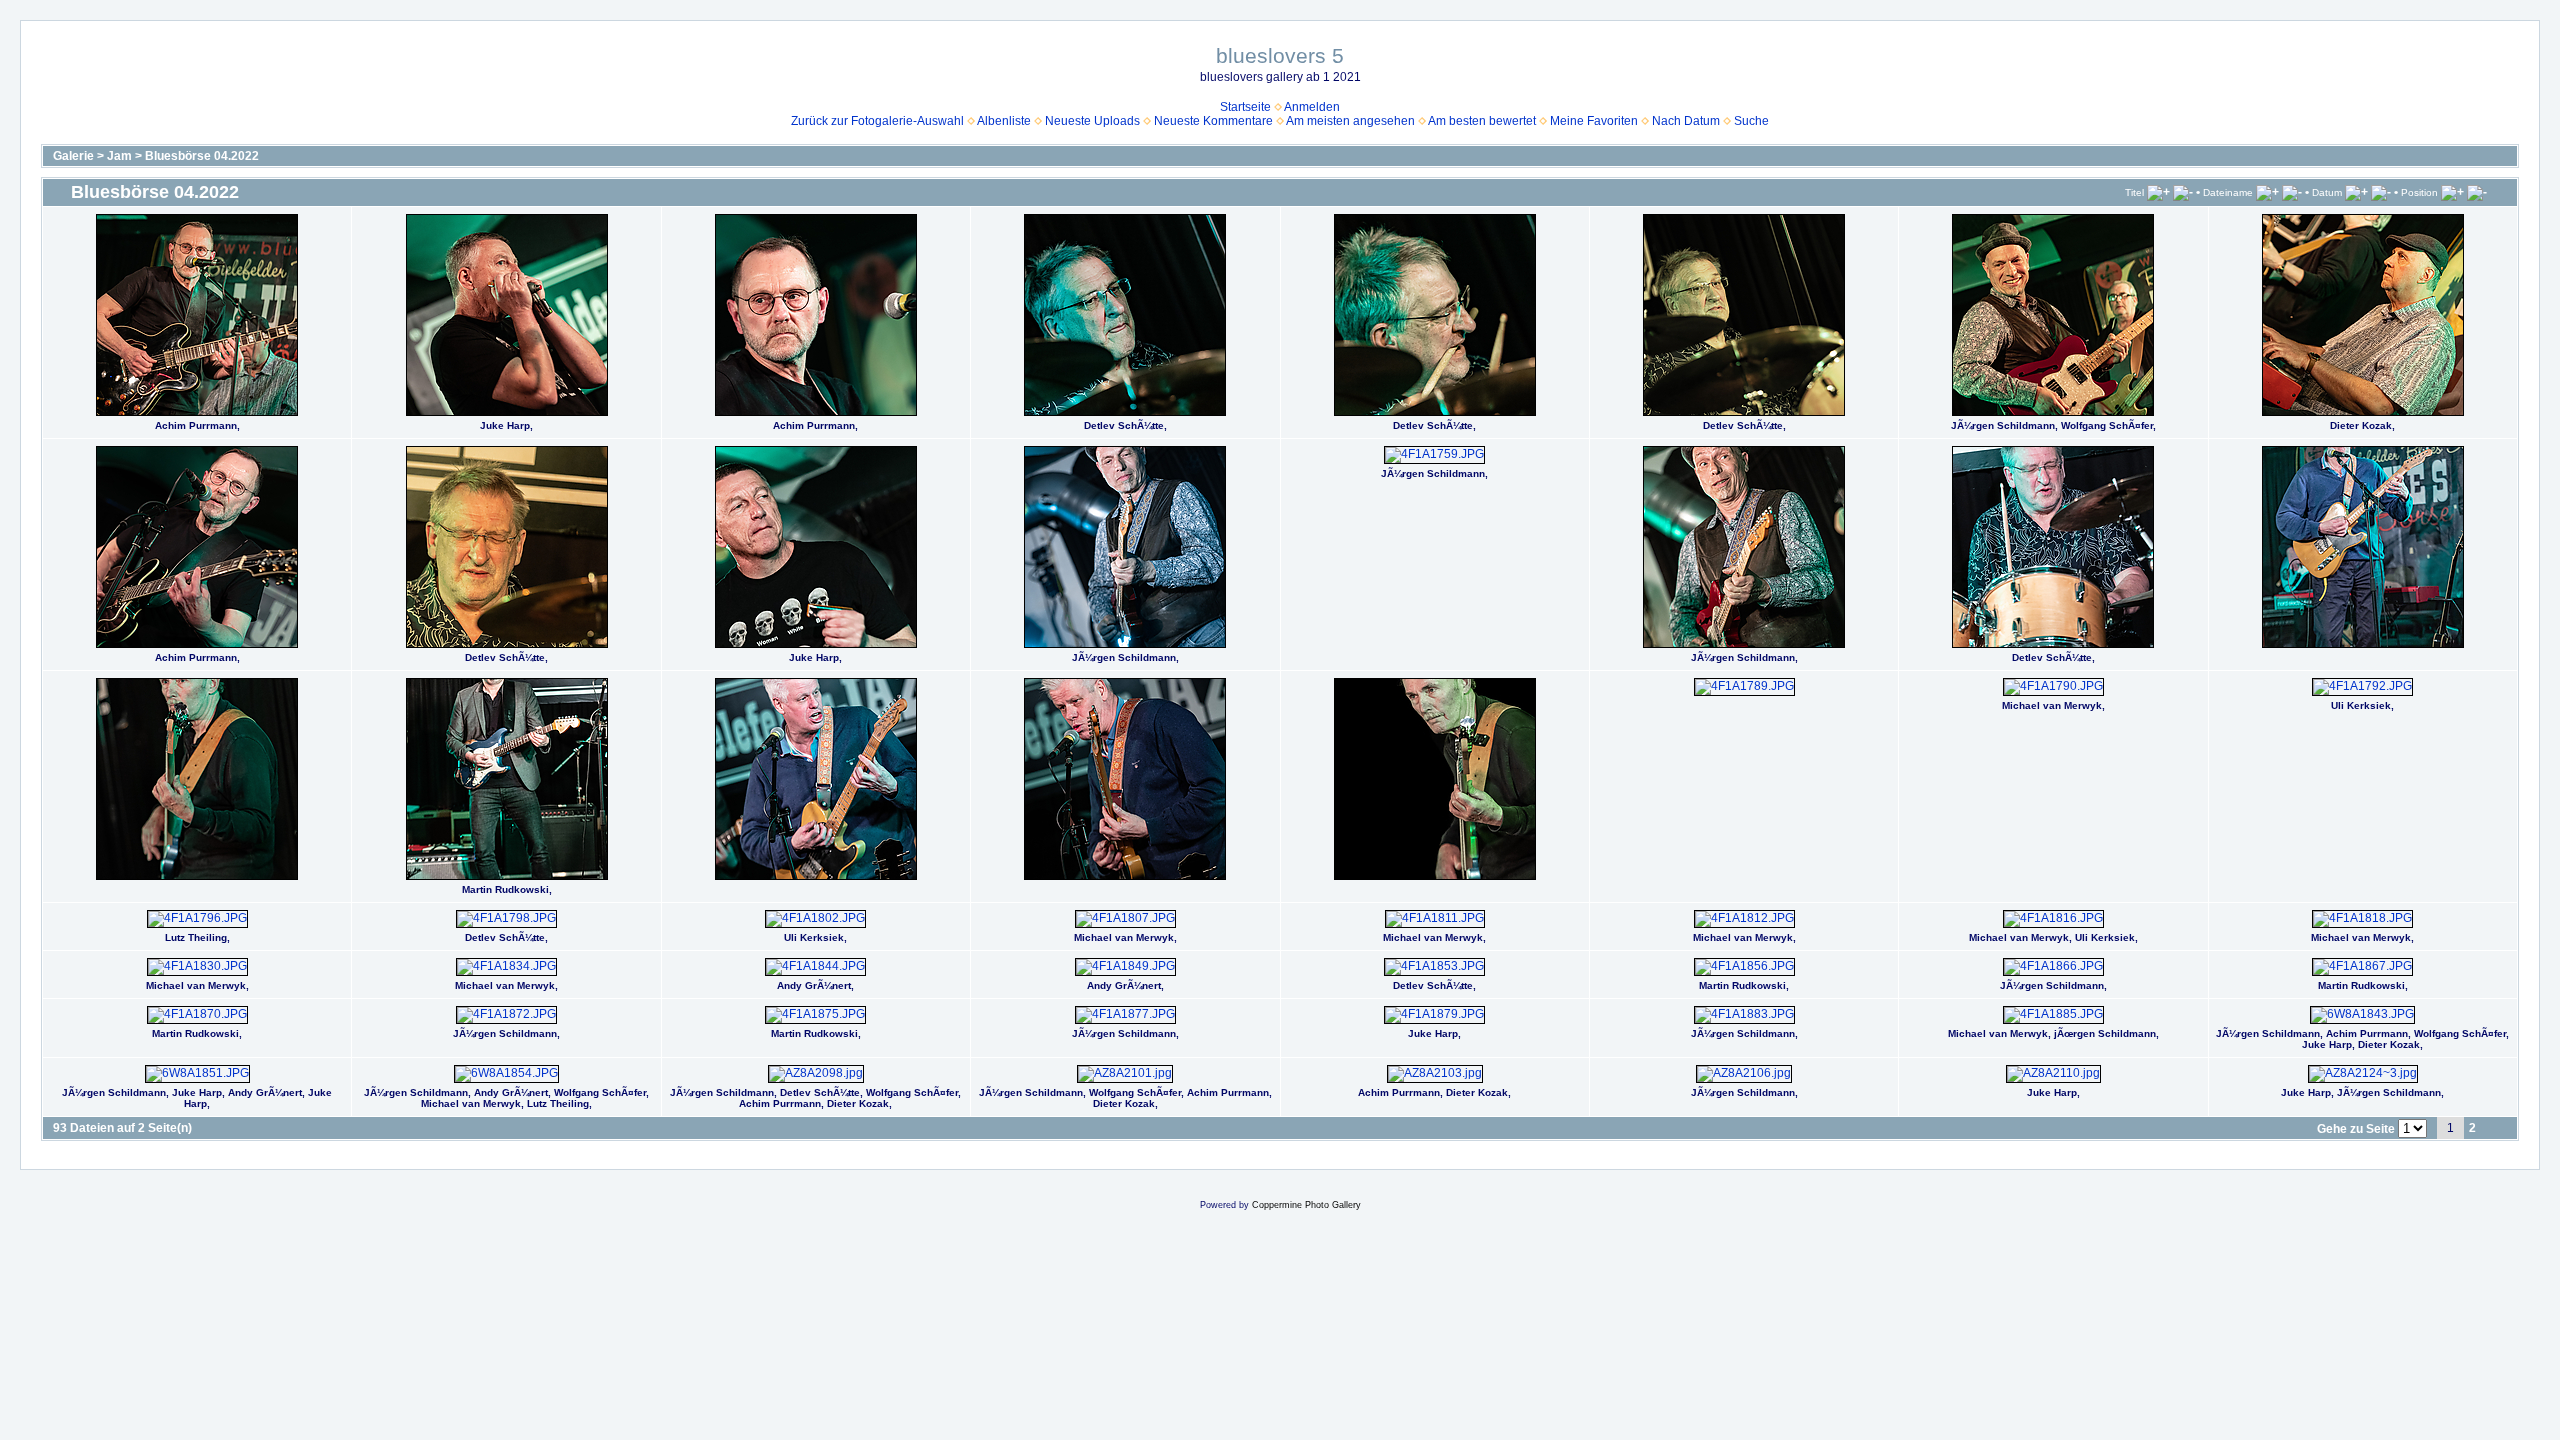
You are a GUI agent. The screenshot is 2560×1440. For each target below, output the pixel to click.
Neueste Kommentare (1213, 121)
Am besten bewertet (1482, 121)
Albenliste (1004, 121)
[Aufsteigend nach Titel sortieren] (2158, 192)
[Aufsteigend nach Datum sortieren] (2356, 192)
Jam (119, 156)
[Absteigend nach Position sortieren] (2477, 192)
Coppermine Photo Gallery (1306, 1205)
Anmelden (1312, 107)
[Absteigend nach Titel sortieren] (2183, 192)
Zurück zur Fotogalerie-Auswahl (877, 121)
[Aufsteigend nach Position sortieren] (2452, 192)
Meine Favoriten (1594, 121)
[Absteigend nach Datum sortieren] (2381, 192)
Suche (1751, 121)
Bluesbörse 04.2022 (202, 156)
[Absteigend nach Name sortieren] (2292, 192)
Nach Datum (1686, 121)
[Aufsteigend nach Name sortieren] (2267, 192)
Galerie (73, 156)
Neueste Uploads (1092, 121)
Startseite (1245, 107)
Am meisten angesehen (1350, 121)
